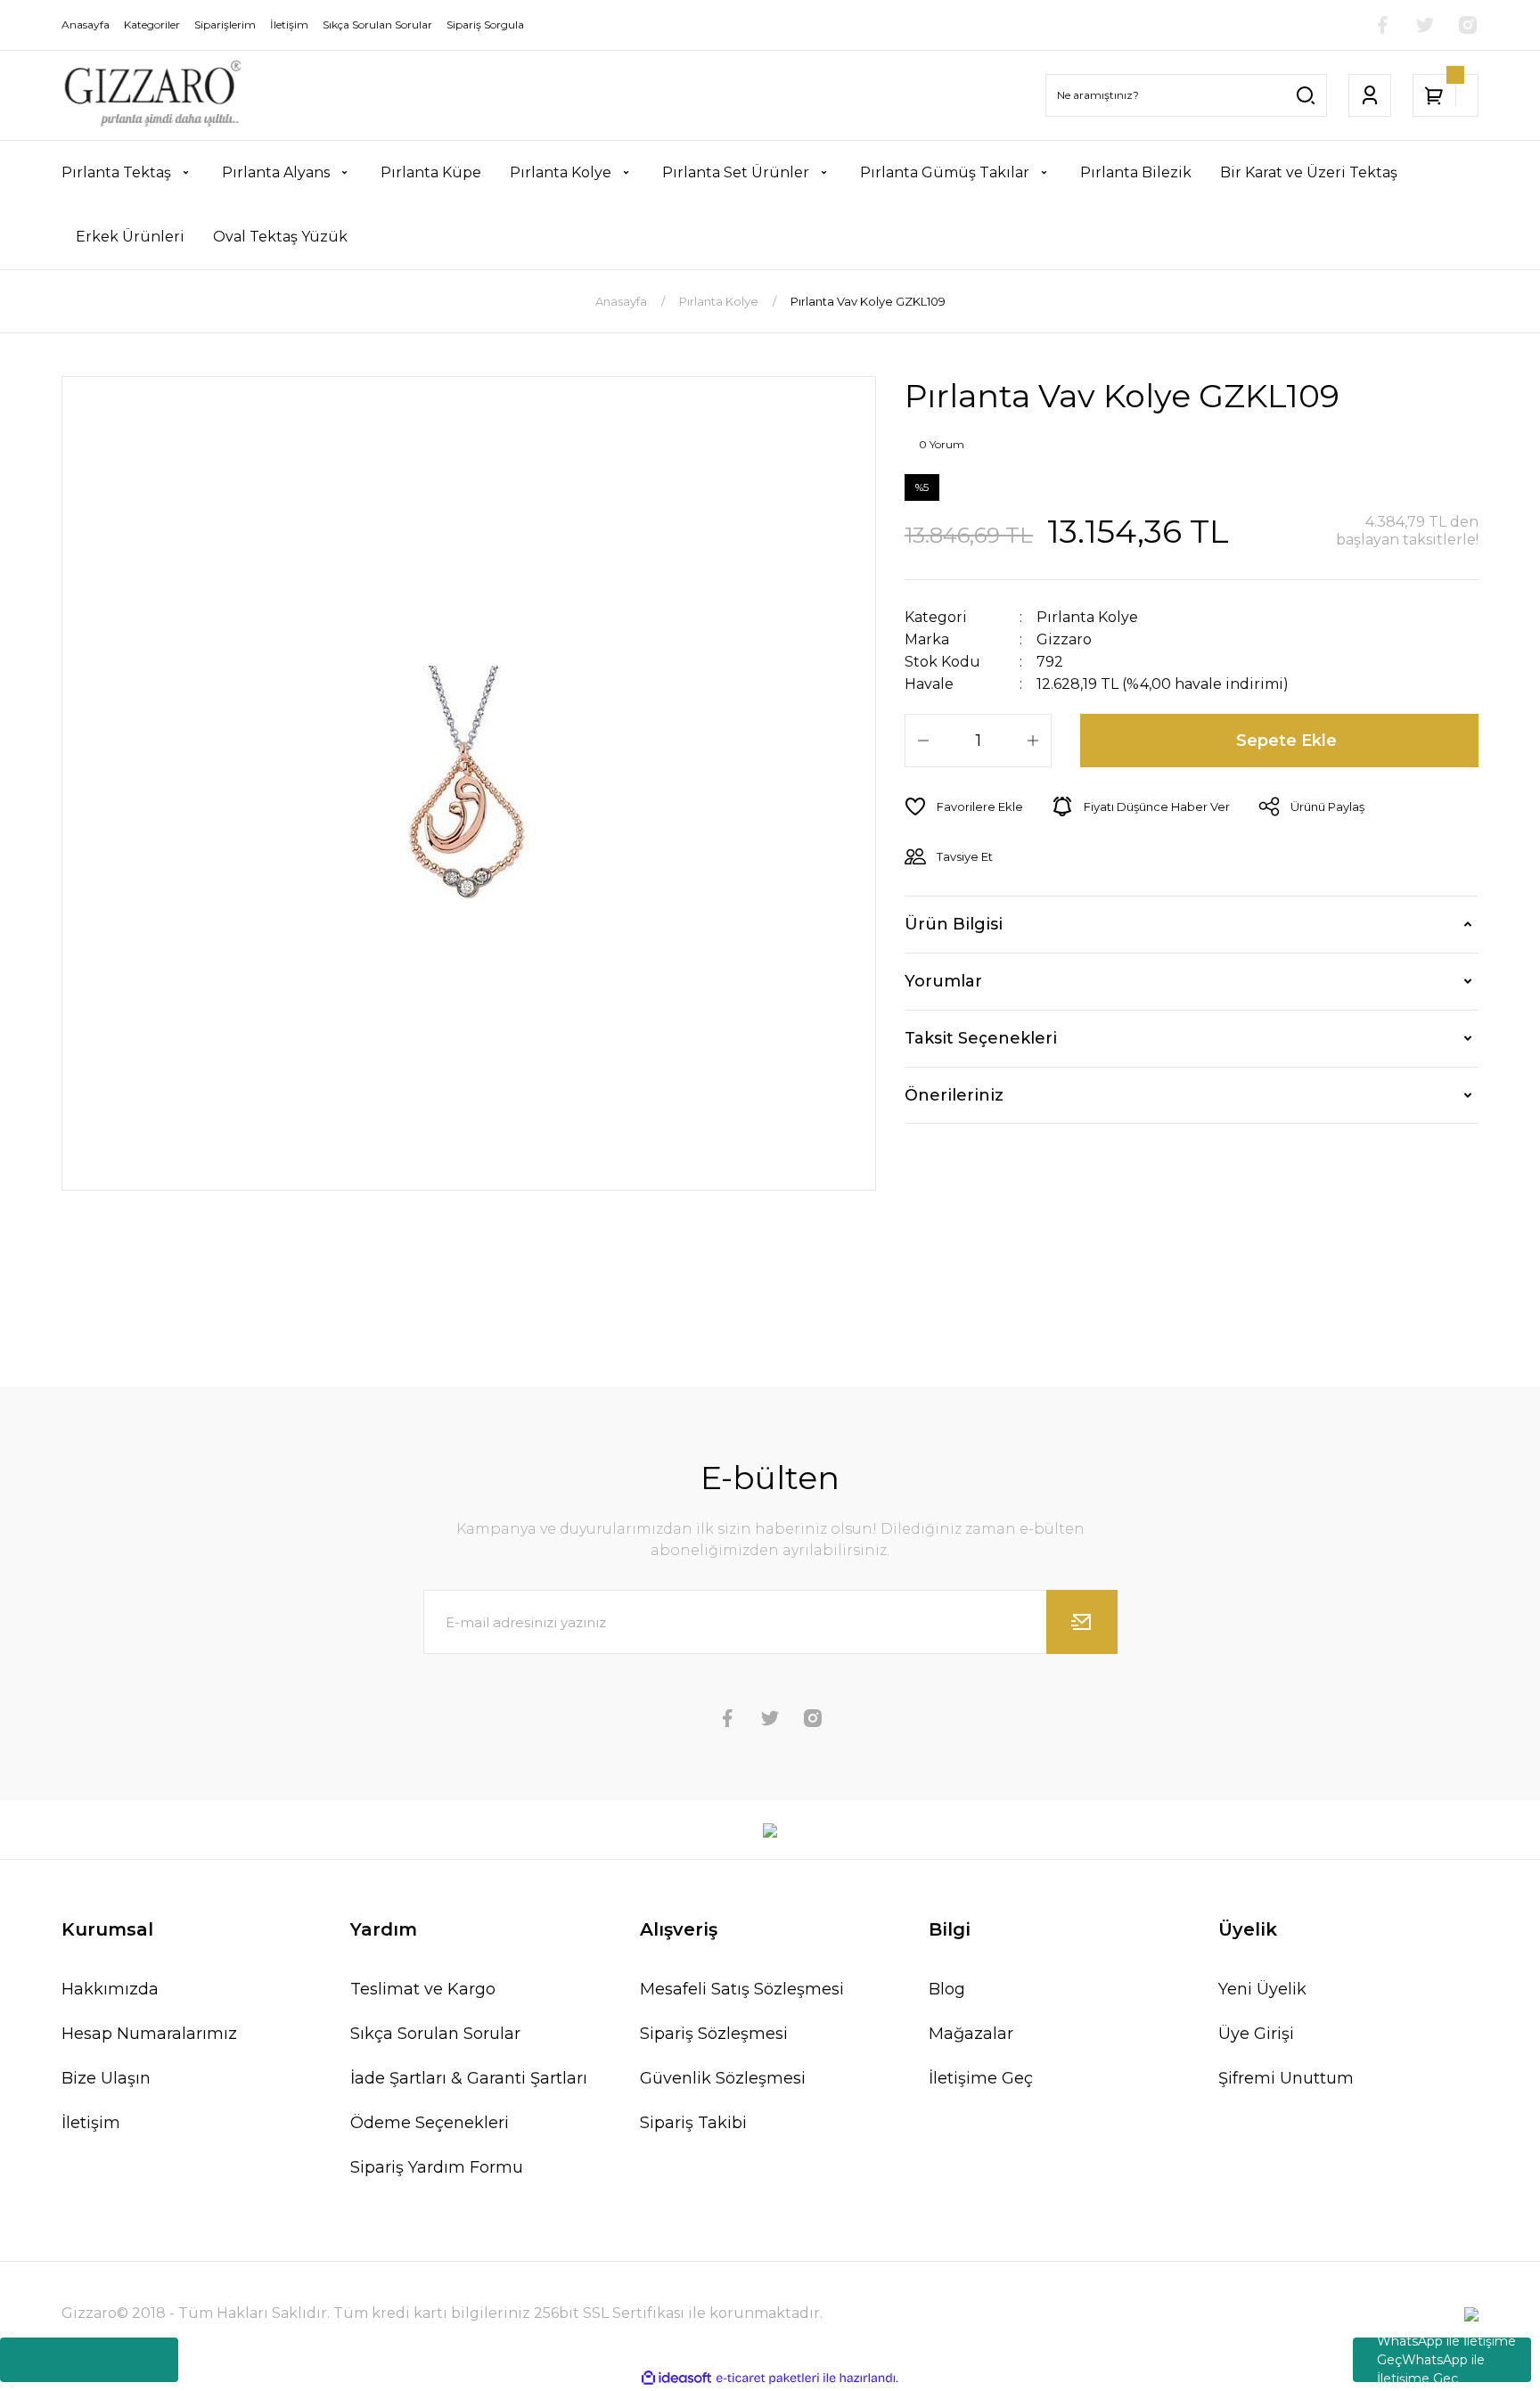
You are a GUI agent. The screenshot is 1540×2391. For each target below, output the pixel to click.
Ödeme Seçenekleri (430, 2123)
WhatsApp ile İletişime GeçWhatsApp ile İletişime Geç (1446, 2360)
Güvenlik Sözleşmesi (723, 2078)
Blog (947, 1989)
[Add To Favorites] (964, 807)
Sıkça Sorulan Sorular (435, 2034)
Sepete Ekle (1286, 741)
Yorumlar (943, 981)
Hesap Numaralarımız (149, 2034)
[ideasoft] (676, 2379)
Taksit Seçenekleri (981, 1038)
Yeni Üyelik (1262, 1989)
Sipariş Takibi (693, 2123)
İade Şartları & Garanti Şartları (469, 2078)
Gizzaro (1064, 639)
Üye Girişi (1256, 2034)
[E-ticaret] (768, 2379)
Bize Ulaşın (106, 2078)
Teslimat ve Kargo (423, 1989)
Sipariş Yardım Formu (437, 2167)
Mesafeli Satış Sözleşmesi (742, 1989)
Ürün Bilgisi (954, 924)
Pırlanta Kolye (1087, 617)
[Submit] (1082, 1622)
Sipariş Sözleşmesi (714, 2034)
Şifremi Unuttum (1286, 2078)
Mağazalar (971, 2034)
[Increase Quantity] (1033, 741)
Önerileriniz (954, 1095)
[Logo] (152, 95)
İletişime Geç (981, 2078)
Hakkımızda (110, 1989)
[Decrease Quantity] (923, 741)
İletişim (91, 2123)
